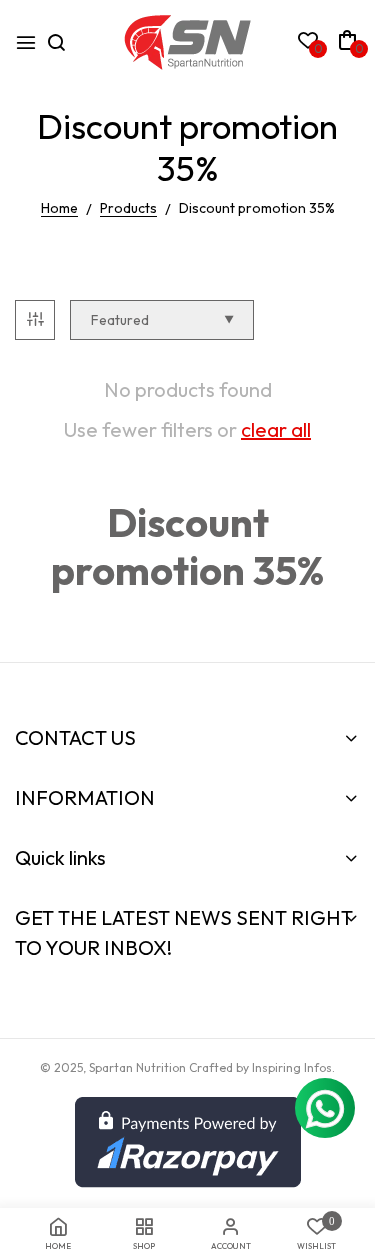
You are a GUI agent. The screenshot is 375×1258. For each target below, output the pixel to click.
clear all (276, 429)
